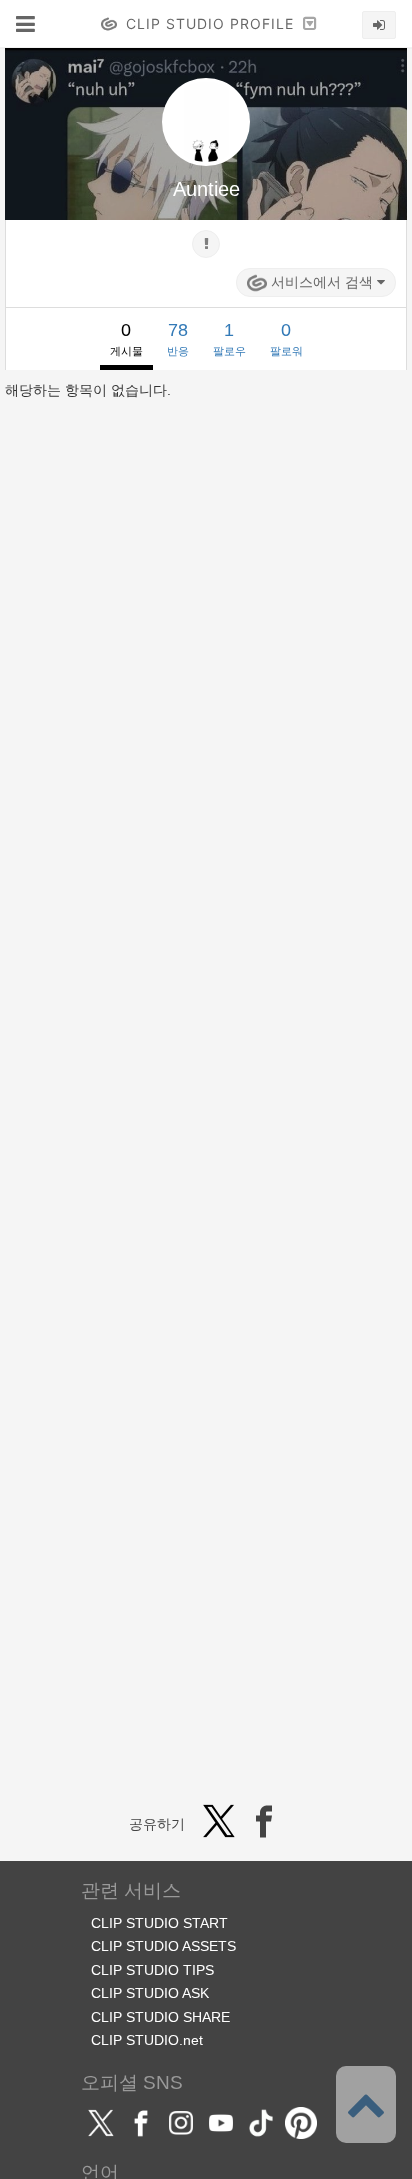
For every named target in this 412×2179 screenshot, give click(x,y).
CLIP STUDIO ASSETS (163, 1946)
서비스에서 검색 (322, 282)
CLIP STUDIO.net (147, 2040)
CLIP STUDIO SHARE (160, 2017)
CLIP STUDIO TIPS (152, 1970)
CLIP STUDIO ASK (150, 1993)
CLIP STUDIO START (159, 1923)
